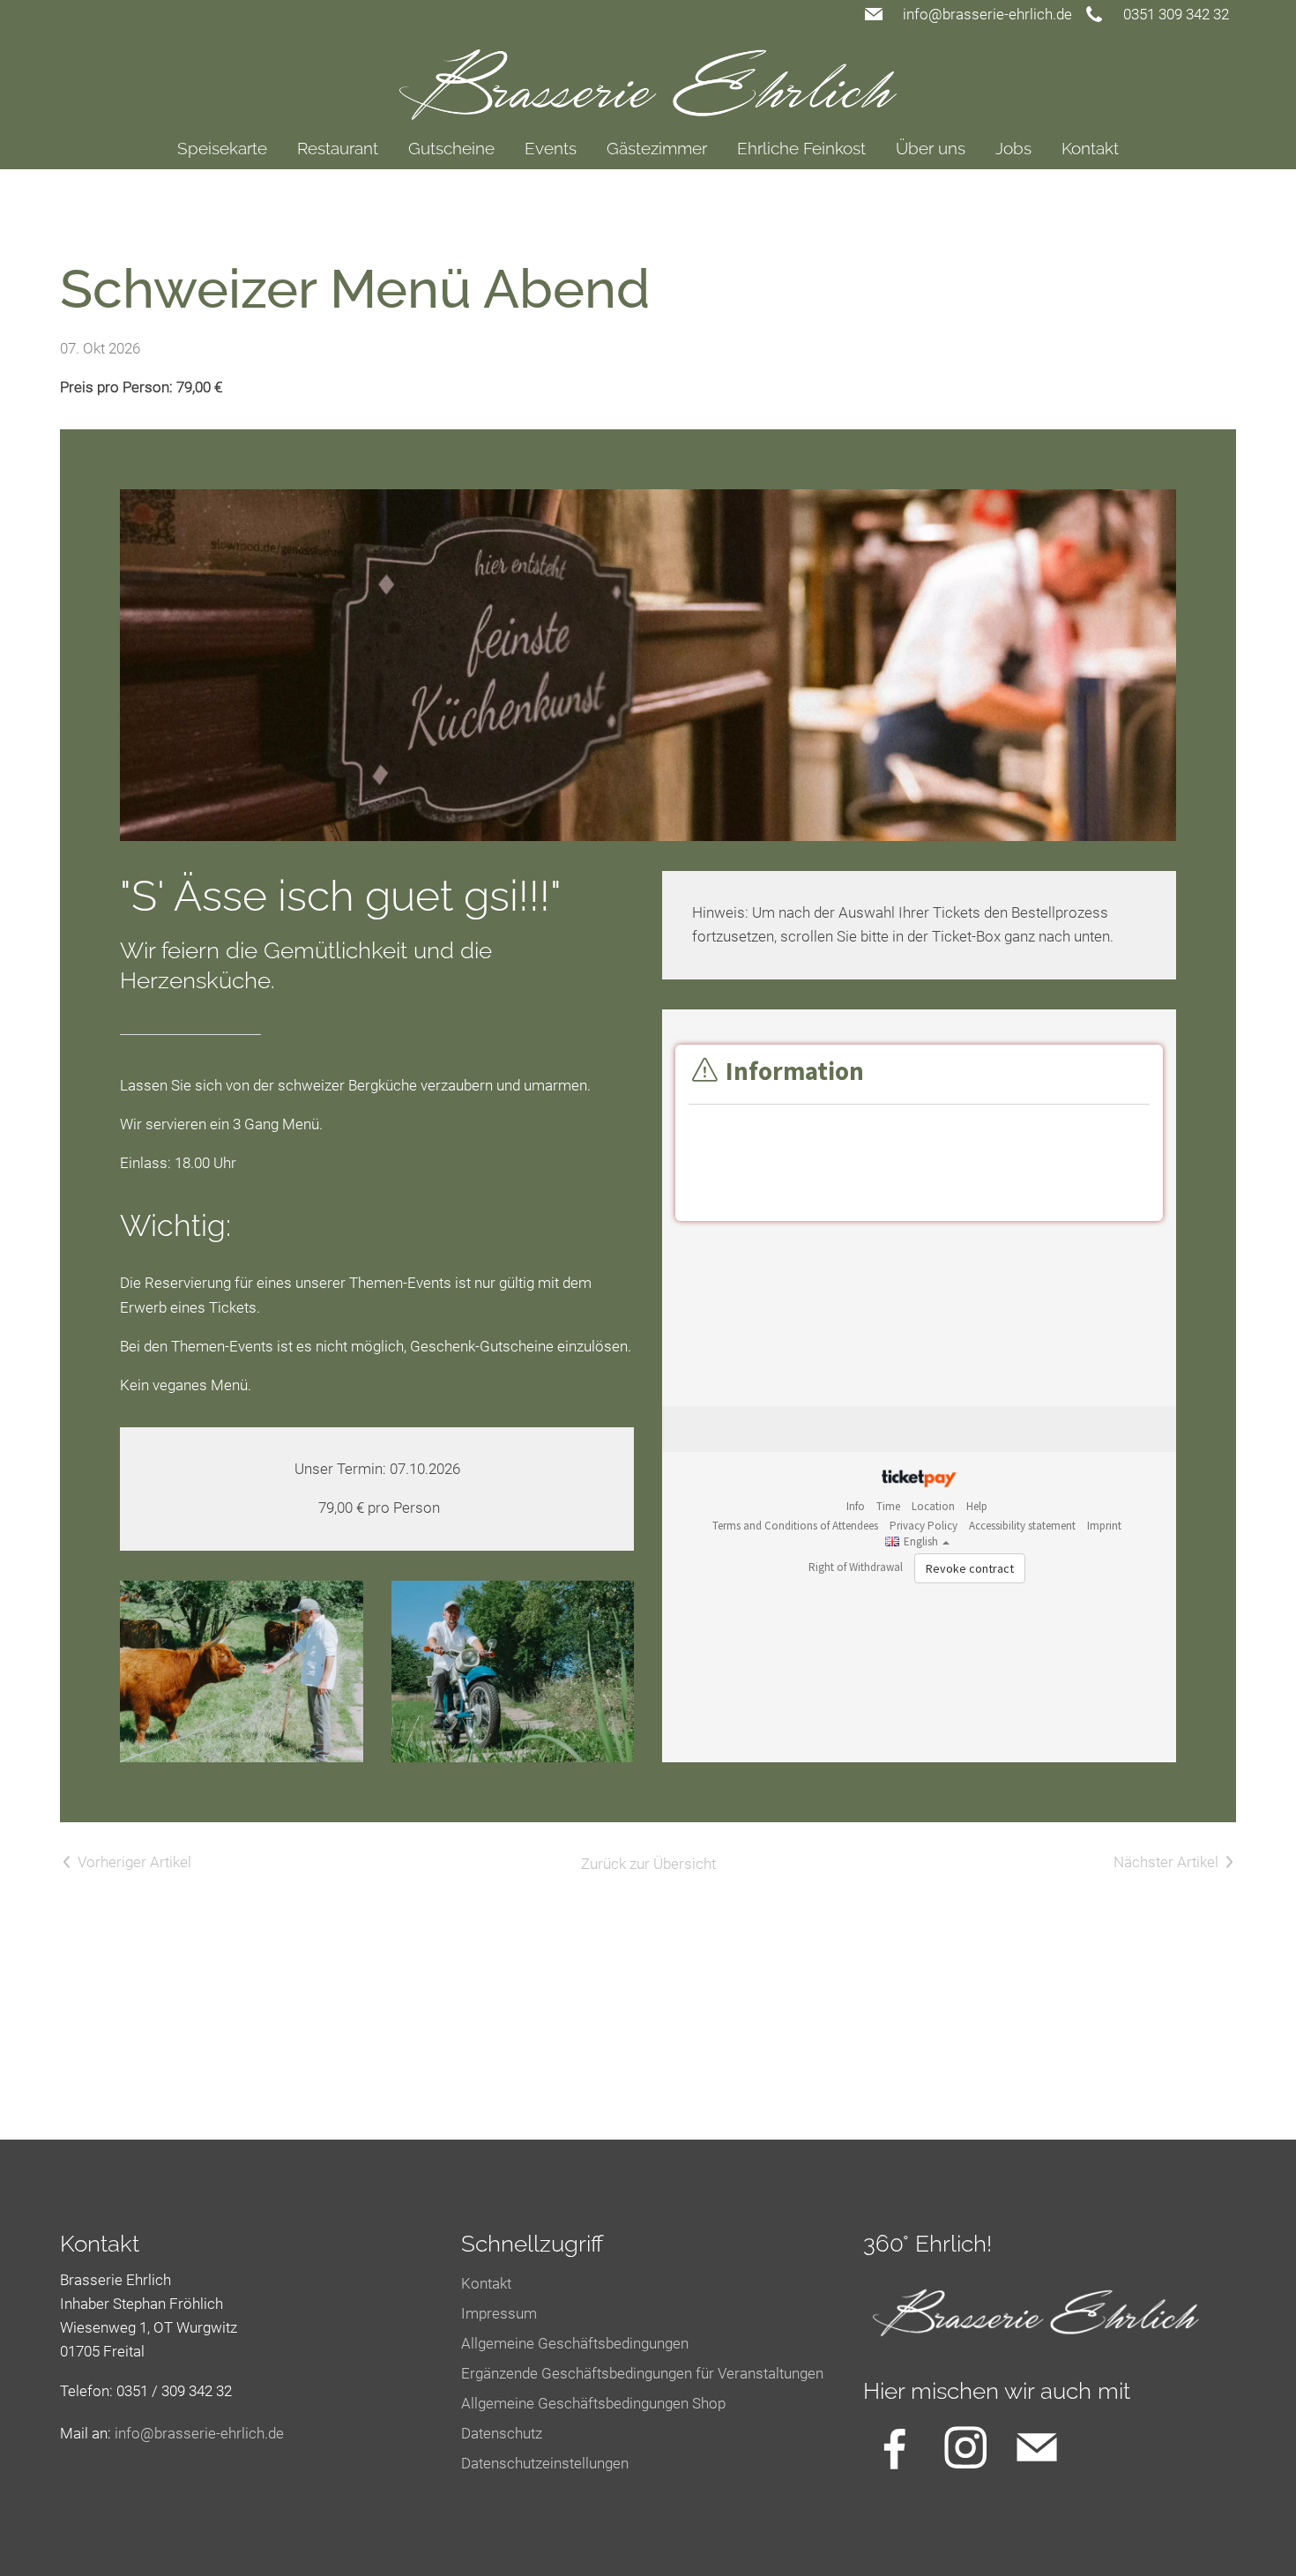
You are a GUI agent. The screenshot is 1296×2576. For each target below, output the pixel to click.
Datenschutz (502, 2433)
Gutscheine (451, 148)
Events (551, 148)
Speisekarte (222, 148)
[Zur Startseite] (648, 74)
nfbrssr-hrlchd (197, 2433)
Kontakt (1090, 148)
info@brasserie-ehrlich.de (987, 14)
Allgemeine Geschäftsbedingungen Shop (593, 2403)
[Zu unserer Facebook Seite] (895, 2447)
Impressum (499, 2313)
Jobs (1013, 148)
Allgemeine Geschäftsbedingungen (575, 2343)
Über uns (931, 148)
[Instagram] (965, 2447)
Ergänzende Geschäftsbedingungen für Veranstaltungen (642, 2373)
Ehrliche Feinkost (801, 148)
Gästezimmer (657, 148)
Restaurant (338, 148)
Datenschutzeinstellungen (545, 2463)
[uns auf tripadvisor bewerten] (1037, 2447)
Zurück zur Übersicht (648, 1864)
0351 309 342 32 (1176, 14)
